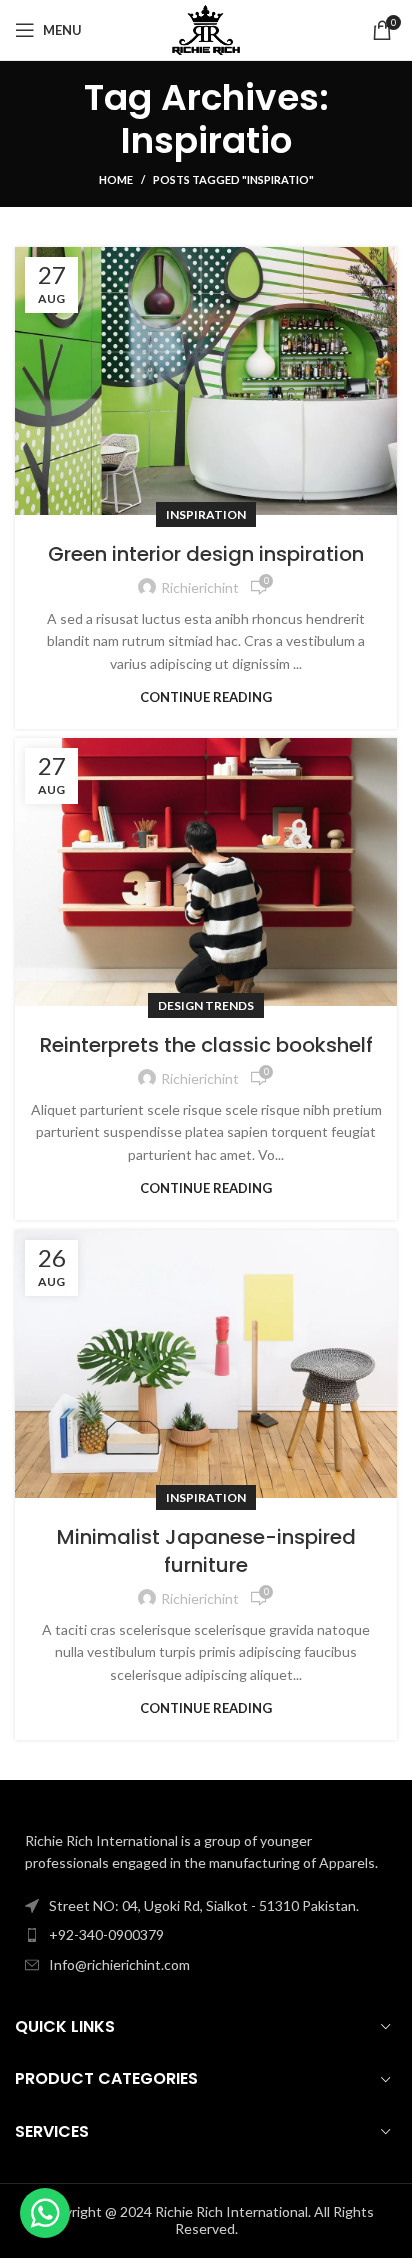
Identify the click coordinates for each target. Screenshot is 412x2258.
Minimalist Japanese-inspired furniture (206, 1551)
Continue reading (206, 697)
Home (116, 179)
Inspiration (206, 514)
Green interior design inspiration (206, 554)
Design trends (206, 1005)
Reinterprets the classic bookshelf (206, 1045)
